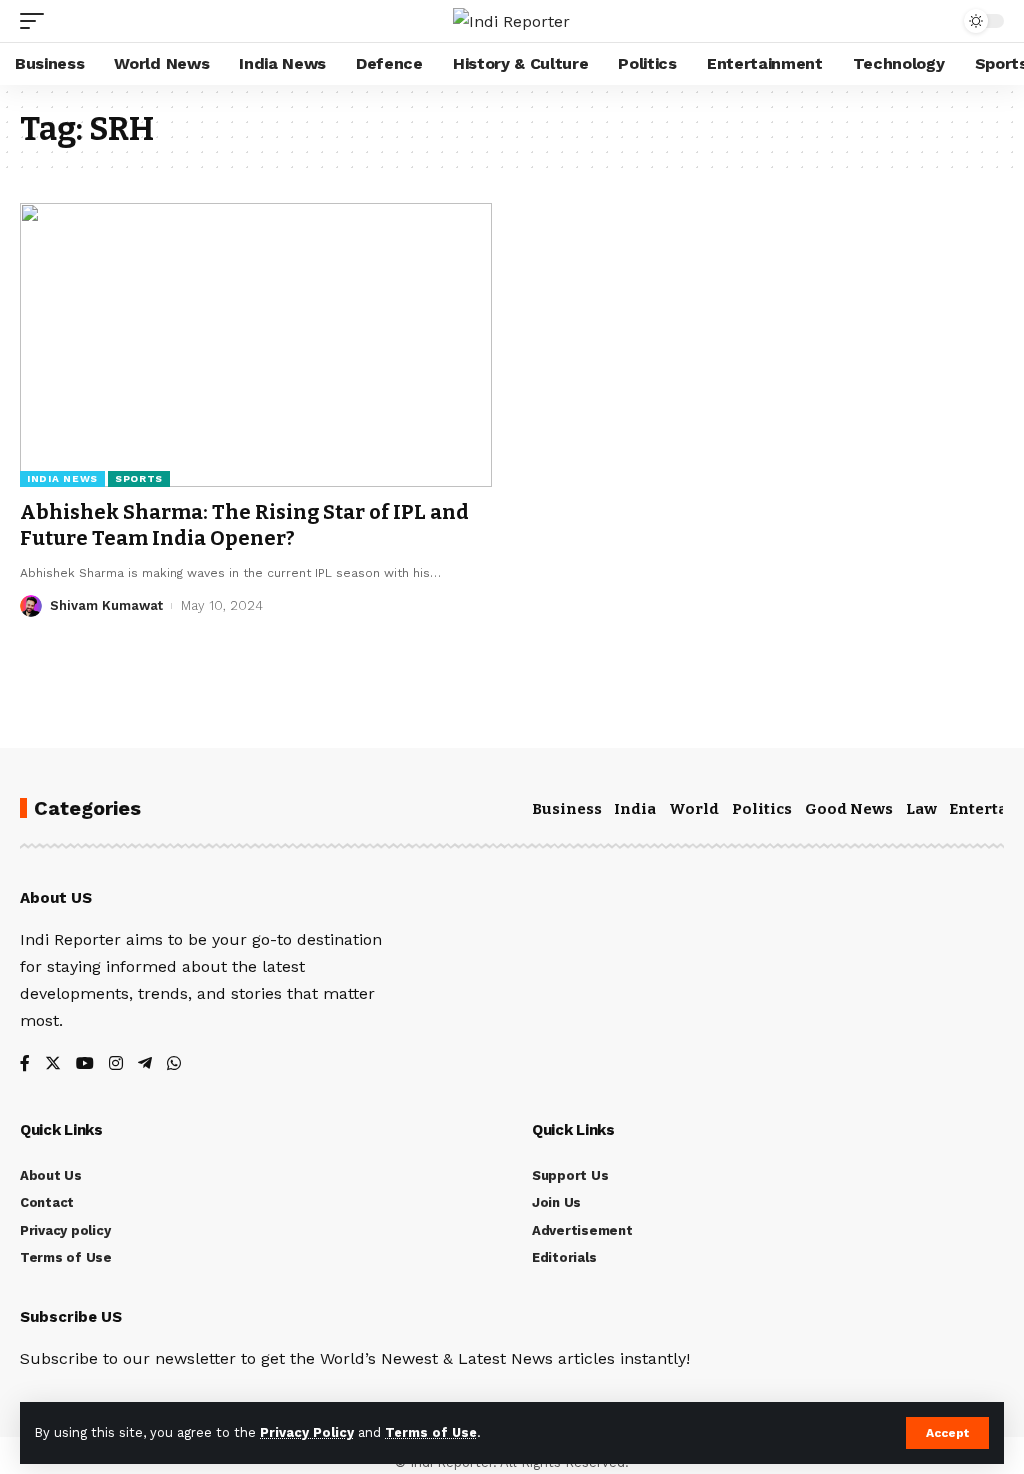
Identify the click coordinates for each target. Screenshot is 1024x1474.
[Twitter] (53, 1064)
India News (62, 478)
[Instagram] (116, 1064)
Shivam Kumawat (106, 605)
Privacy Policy (307, 1432)
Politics (762, 809)
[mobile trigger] (37, 21)
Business (567, 809)
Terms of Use (431, 1432)
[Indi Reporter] (511, 21)
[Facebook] (25, 1064)
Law (921, 809)
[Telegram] (145, 1064)
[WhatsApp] (174, 1064)
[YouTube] (85, 1064)
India (635, 809)
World (694, 809)
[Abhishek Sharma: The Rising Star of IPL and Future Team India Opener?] (256, 344)
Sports (139, 478)
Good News (849, 809)
